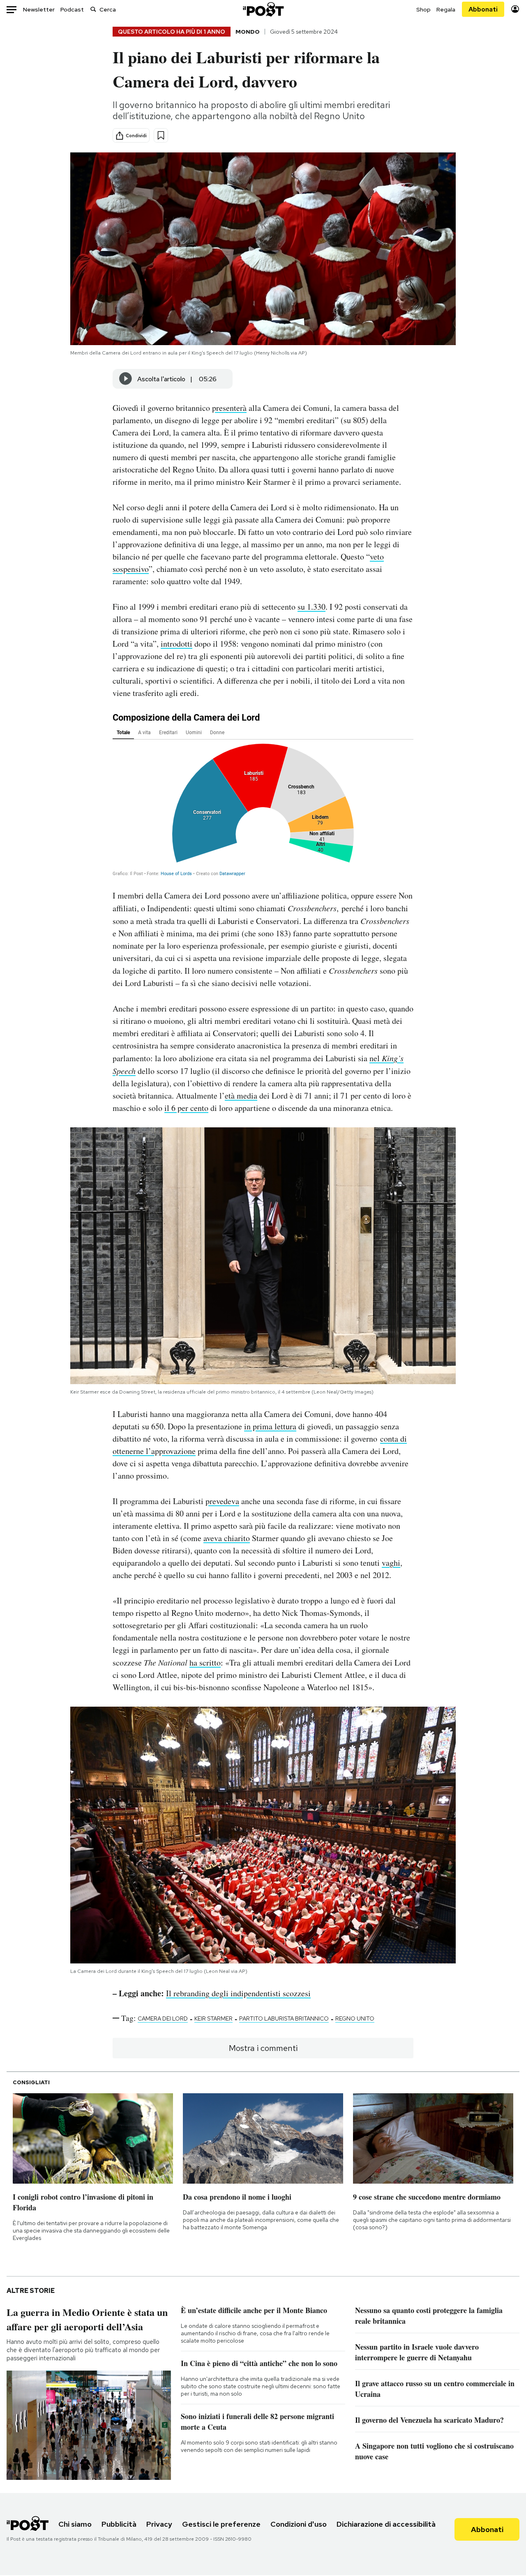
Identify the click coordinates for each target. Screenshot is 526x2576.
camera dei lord (163, 2018)
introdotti (176, 644)
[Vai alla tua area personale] (515, 9)
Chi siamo (75, 2524)
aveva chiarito (227, 1538)
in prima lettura (270, 1426)
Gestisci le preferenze (221, 2524)
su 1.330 (311, 607)
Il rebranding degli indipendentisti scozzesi (238, 1993)
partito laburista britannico (284, 2018)
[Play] (126, 379)
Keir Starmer (213, 2018)
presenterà (229, 408)
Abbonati (483, 9)
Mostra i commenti (263, 2048)
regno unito (355, 2018)
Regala (446, 9)
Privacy (159, 2524)
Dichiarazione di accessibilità (386, 2524)
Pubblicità (119, 2524)
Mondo (248, 32)
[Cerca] (93, 9)
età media (241, 1096)
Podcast (72, 9)
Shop (423, 9)
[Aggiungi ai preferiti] (161, 135)
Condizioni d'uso (299, 2524)
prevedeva (222, 1501)
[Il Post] (263, 9)
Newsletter (39, 9)
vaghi (391, 1563)
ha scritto (205, 1662)
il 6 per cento (186, 1108)
